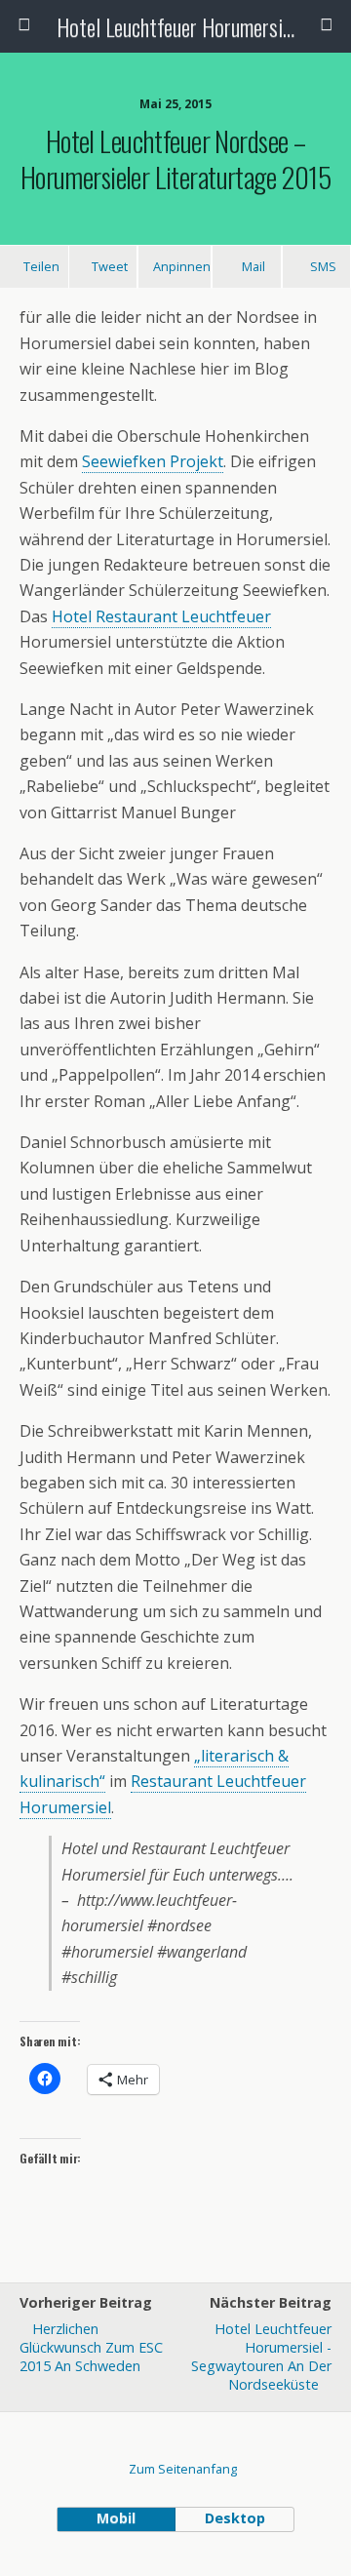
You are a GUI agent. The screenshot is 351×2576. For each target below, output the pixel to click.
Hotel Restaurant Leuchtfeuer (161, 616)
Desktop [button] (235, 2518)
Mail (253, 266)
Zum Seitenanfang (183, 2469)
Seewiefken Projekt (153, 461)
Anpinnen (182, 266)
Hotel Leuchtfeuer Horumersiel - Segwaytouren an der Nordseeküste (261, 2357)
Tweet (110, 266)
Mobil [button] (116, 2518)
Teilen (41, 266)
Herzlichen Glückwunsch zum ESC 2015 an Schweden (91, 2347)
